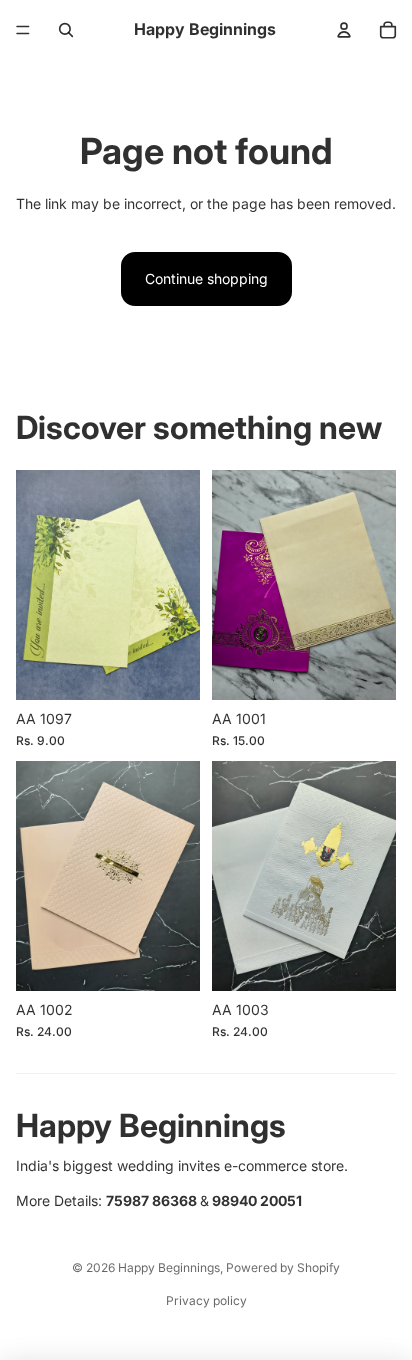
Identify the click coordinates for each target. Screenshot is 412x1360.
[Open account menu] (344, 30)
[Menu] (23, 30)
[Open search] (66, 30)
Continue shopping (206, 278)
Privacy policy (206, 1300)
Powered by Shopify (283, 1267)
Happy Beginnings (169, 1267)
